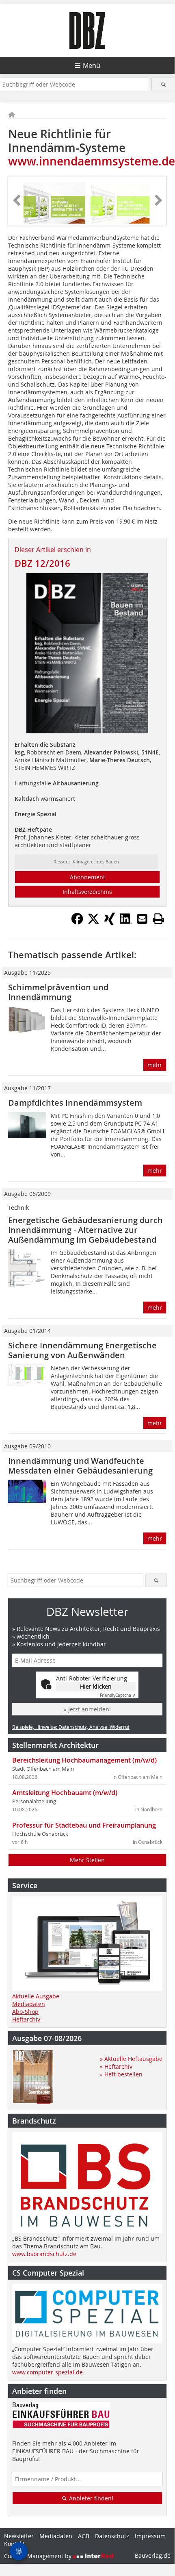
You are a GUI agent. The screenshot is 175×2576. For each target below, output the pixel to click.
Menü (92, 65)
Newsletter (19, 2536)
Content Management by (39, 2556)
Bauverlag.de (153, 2555)
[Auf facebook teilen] (77, 922)
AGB (84, 2536)
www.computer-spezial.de (48, 2372)
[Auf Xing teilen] (110, 922)
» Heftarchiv (116, 2066)
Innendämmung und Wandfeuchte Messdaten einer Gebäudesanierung (80, 1466)
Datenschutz (112, 2536)
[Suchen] (163, 84)
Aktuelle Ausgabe (36, 1996)
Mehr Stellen (87, 1860)
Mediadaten (29, 2004)
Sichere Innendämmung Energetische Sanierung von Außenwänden (82, 1350)
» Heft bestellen (121, 2074)
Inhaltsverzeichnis (87, 892)
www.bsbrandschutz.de (44, 2254)
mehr (155, 1065)
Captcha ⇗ (118, 1695)
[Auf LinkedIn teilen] (126, 922)
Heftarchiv (26, 2019)
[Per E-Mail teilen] (142, 919)
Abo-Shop (25, 2012)
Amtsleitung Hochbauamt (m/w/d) (65, 1793)
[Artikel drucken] (158, 919)
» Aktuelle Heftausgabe (131, 2059)
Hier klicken (96, 1686)
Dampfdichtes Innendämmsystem (75, 1103)
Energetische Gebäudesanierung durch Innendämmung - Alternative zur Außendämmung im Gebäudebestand (85, 1230)
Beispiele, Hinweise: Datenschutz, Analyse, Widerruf (71, 1727)
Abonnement (87, 877)
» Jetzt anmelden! (87, 1709)
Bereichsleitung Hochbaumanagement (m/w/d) (84, 1760)
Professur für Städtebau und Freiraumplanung (84, 1825)
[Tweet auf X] (93, 922)
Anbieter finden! (90, 2498)
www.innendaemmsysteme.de (92, 161)
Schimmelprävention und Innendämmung (58, 992)
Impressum (150, 2536)
